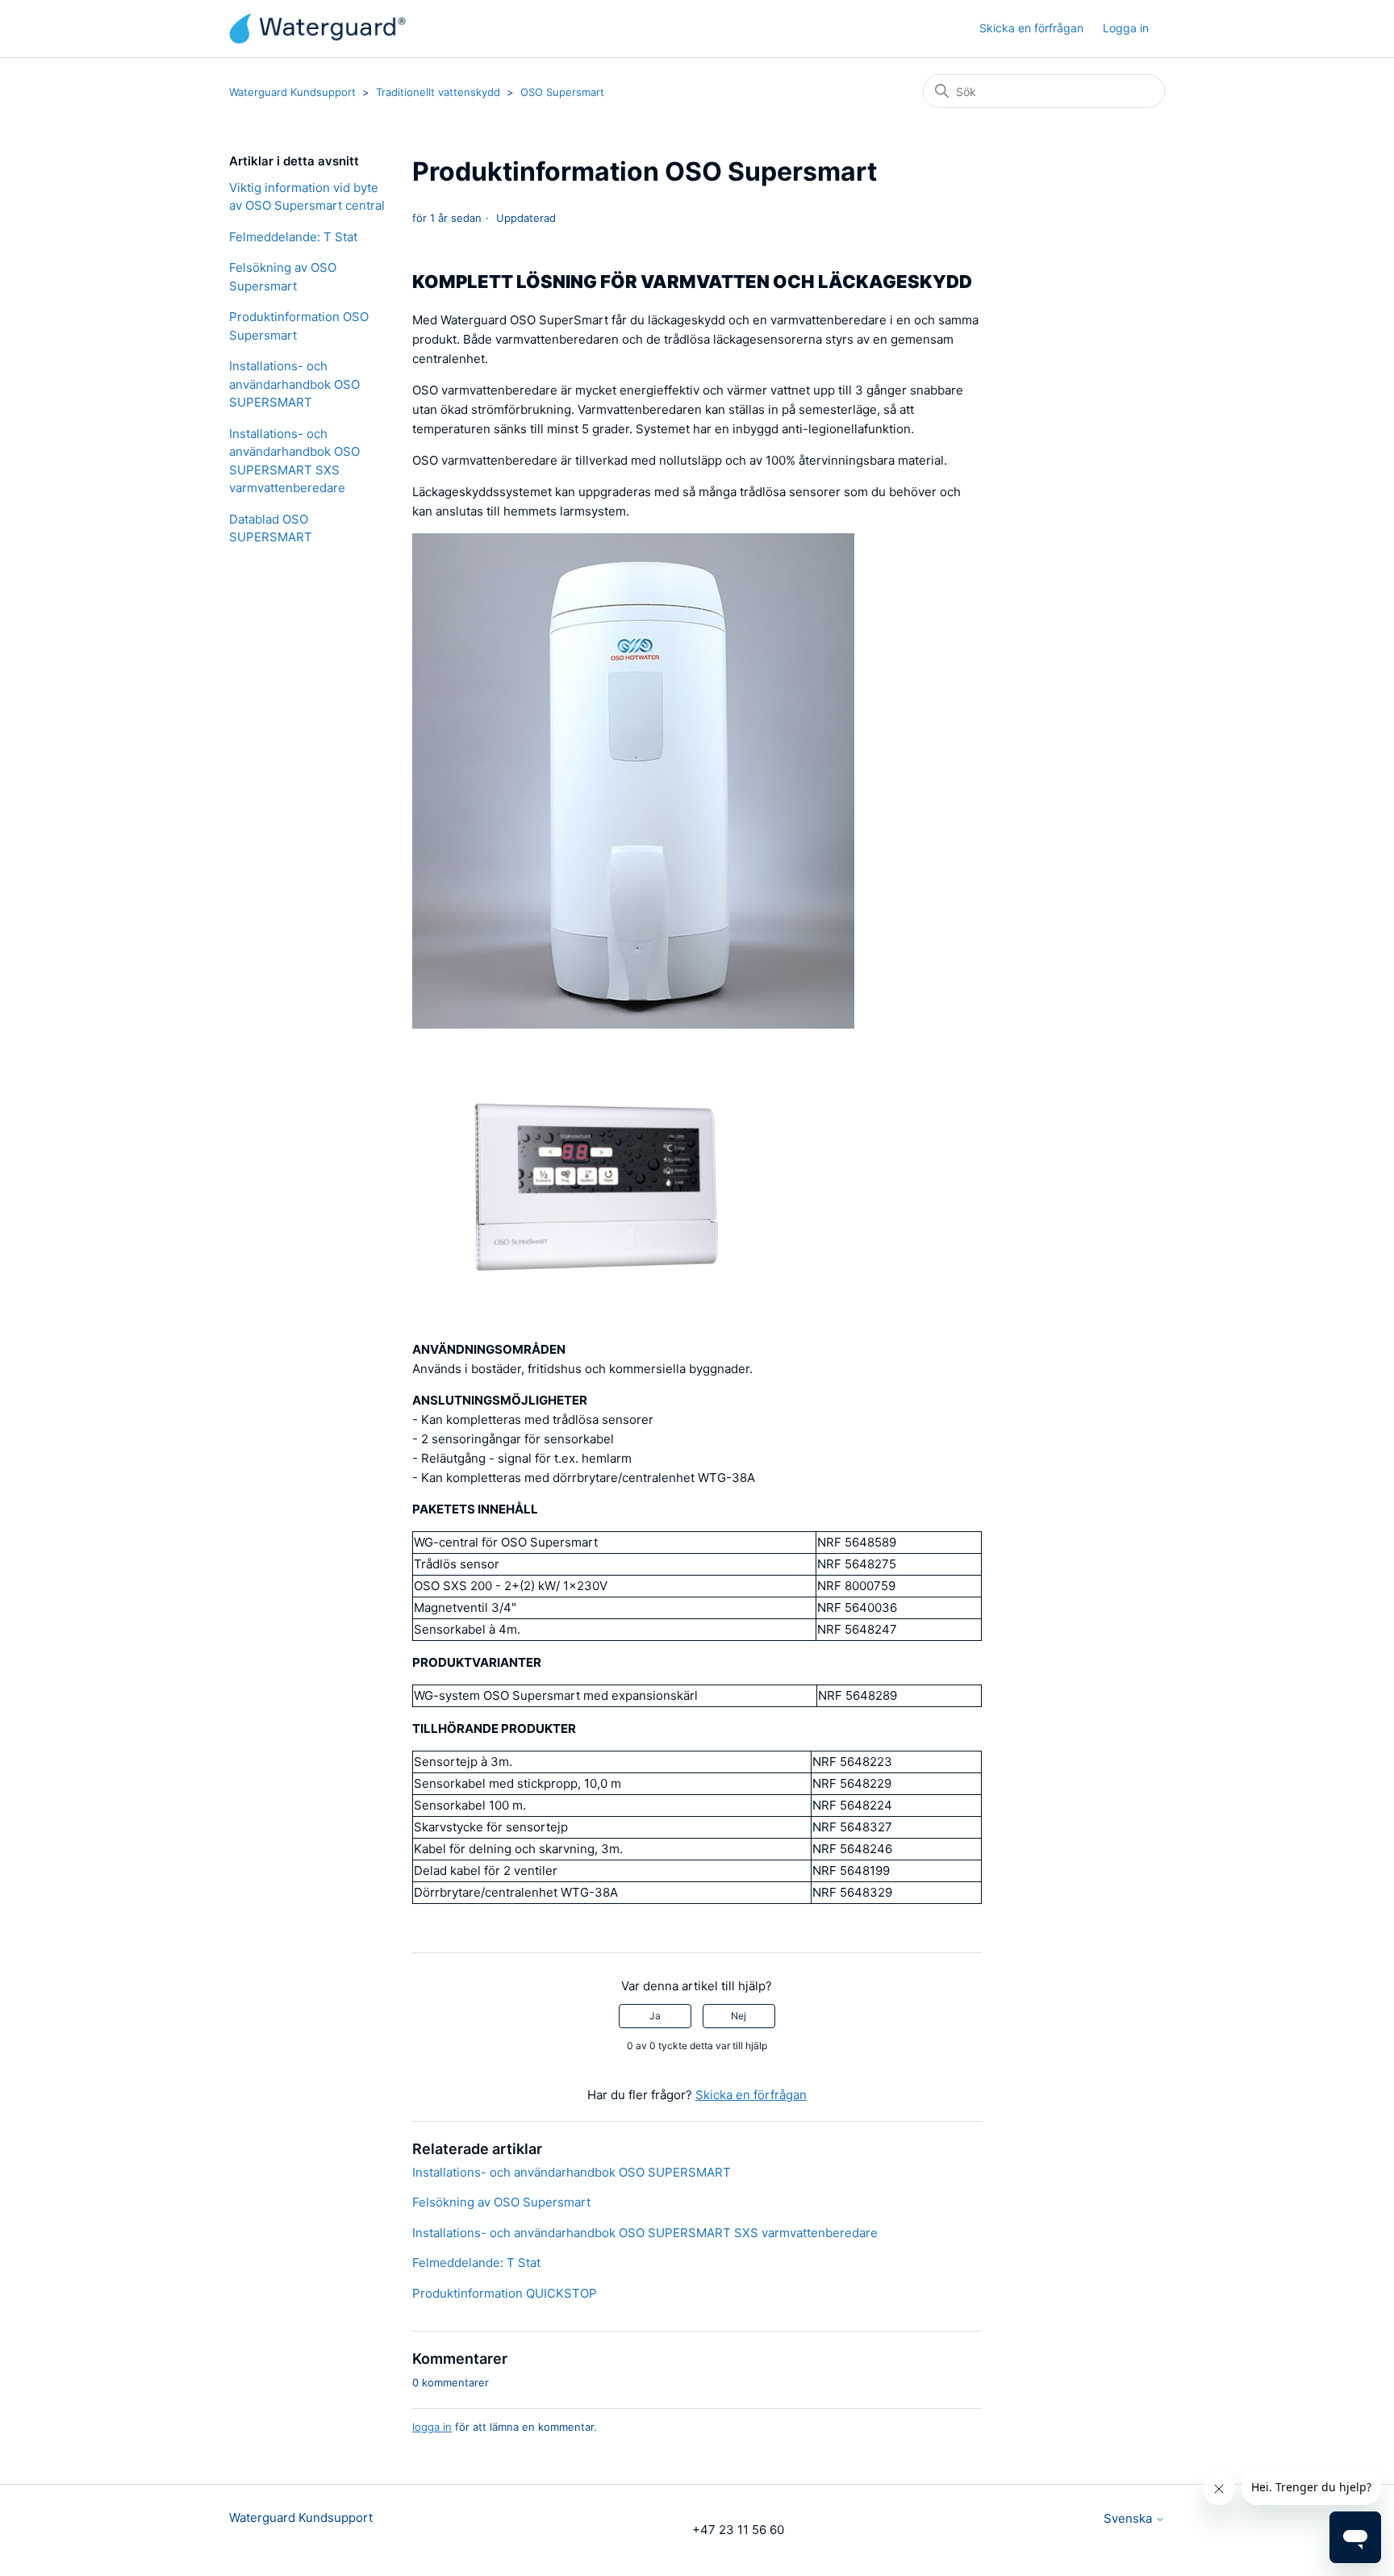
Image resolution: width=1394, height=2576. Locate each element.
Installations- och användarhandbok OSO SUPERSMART (294, 384)
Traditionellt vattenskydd (438, 92)
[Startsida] (317, 29)
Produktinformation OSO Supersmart (299, 326)
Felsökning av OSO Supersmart (283, 277)
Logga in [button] (1126, 28)
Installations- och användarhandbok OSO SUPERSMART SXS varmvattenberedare (294, 461)
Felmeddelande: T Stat (293, 237)
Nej (739, 2016)
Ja (655, 2016)
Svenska (1129, 2518)
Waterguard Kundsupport (292, 92)
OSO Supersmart (562, 92)
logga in (432, 2427)
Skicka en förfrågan (1031, 28)
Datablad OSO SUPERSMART (271, 528)
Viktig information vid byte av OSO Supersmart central (307, 197)
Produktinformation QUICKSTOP (505, 2293)
